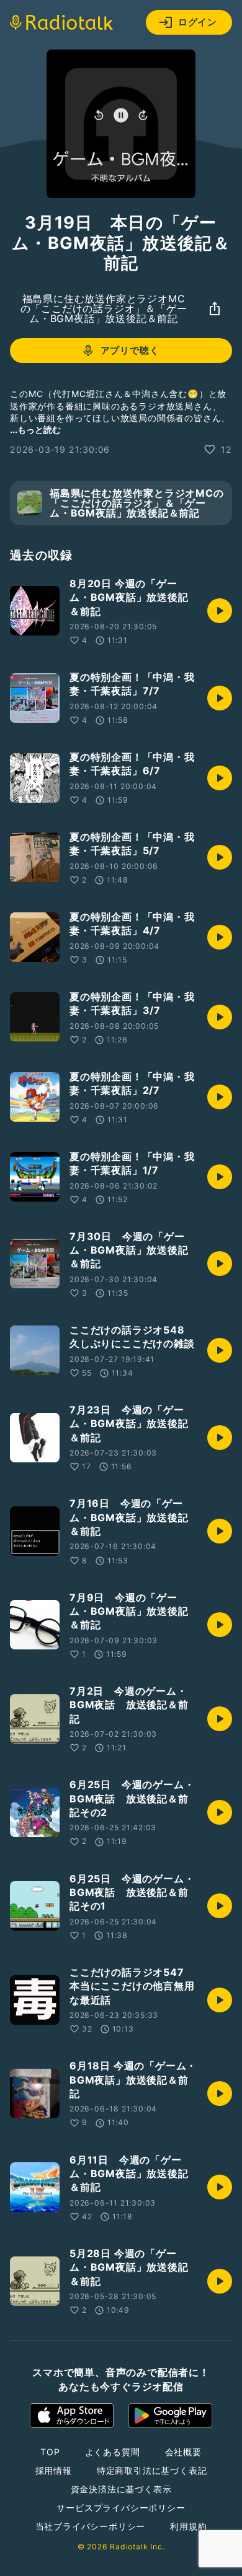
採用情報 (54, 2470)
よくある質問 (113, 2452)
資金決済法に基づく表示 (121, 2489)
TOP (50, 2452)
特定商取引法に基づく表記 (152, 2470)
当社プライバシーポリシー (91, 2526)
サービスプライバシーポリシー (121, 2508)
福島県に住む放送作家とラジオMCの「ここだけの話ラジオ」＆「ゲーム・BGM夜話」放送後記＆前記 (104, 308)
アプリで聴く (130, 350)
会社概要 (183, 2452)
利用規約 (188, 2526)
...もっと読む (35, 430)
